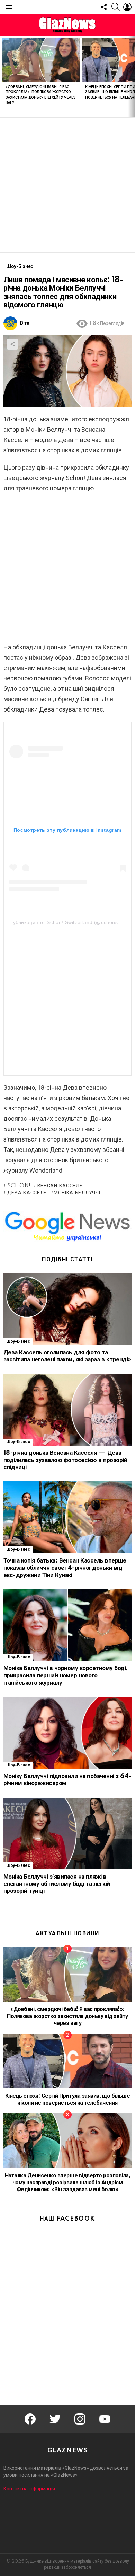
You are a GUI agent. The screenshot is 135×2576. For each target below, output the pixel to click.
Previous (3, 77)
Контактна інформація (29, 2489)
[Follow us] (104, 7)
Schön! (19, 1186)
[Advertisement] (67, 185)
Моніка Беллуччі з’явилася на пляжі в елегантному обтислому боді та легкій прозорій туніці (57, 1884)
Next (132, 77)
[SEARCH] (116, 7)
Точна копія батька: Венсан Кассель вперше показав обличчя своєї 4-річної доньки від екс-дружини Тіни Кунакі (65, 1568)
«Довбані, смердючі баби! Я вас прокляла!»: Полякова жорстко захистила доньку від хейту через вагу (67, 2016)
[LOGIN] (127, 7)
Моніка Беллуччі (77, 1193)
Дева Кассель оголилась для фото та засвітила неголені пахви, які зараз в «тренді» (67, 1356)
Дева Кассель (27, 1193)
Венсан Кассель (60, 1186)
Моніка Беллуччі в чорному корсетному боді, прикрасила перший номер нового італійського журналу (66, 1675)
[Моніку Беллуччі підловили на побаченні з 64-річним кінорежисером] (67, 1733)
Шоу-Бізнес (18, 1341)
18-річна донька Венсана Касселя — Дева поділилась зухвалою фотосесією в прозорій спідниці (65, 1460)
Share (12, 344)
